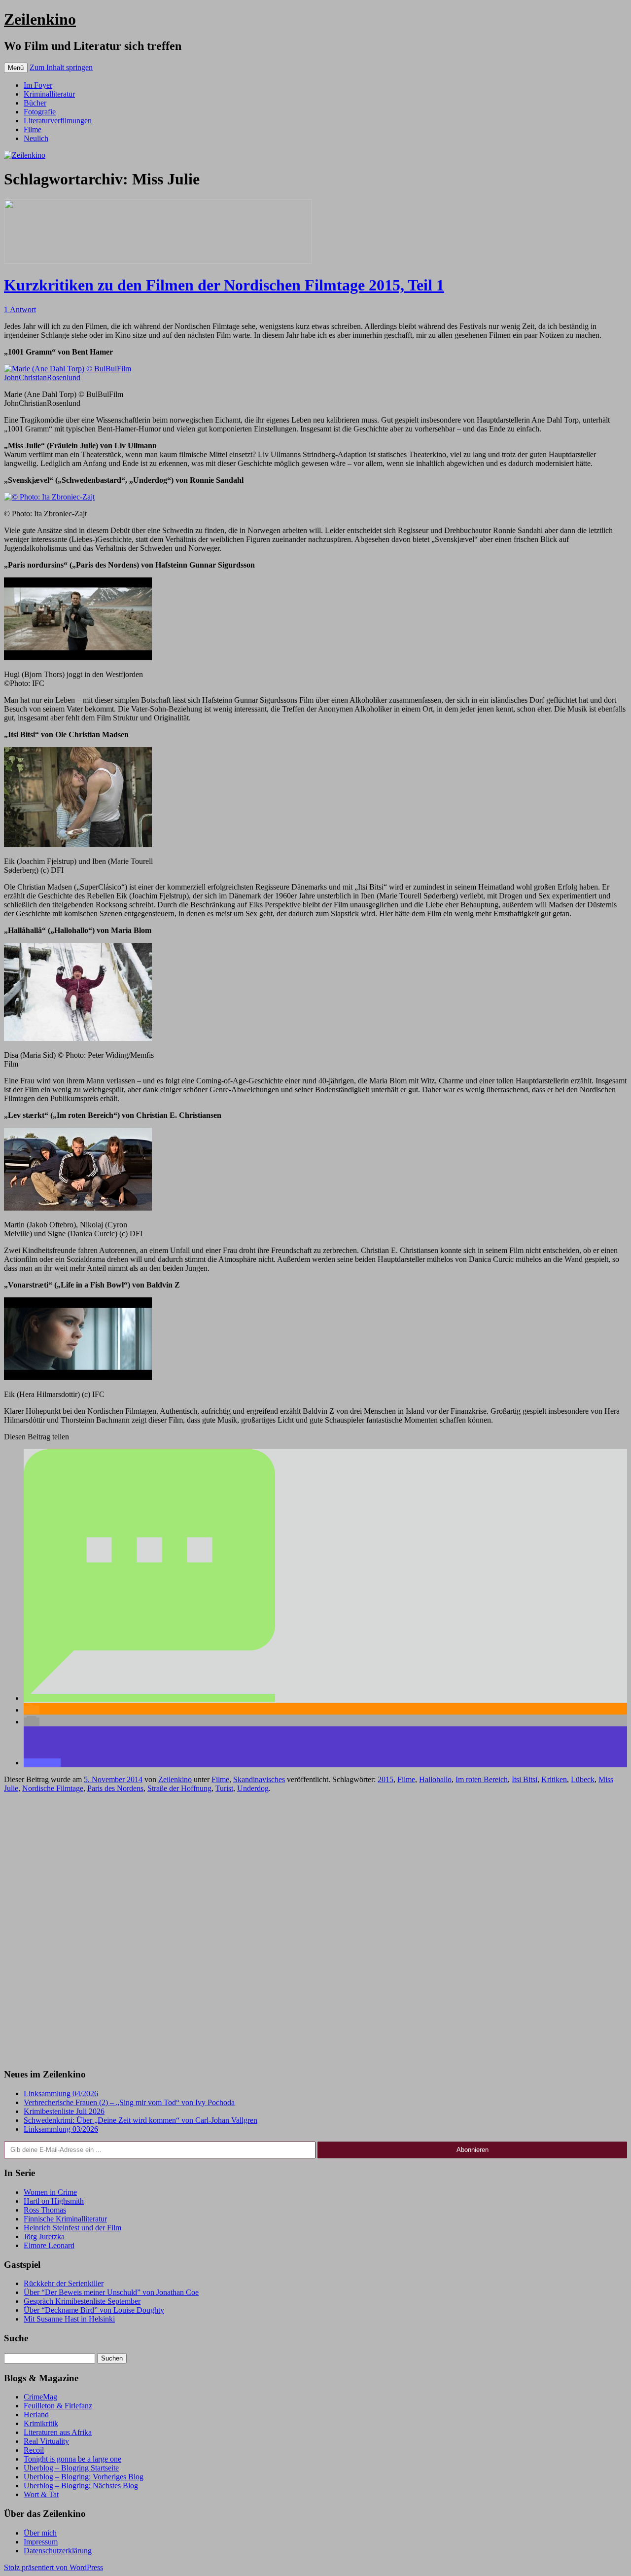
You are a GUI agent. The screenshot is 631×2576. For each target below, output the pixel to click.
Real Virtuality (46, 2441)
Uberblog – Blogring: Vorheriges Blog (84, 2477)
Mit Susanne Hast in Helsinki (69, 2319)
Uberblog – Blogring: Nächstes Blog (81, 2486)
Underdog (253, 1788)
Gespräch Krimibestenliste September (82, 2301)
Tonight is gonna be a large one (72, 2459)
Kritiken (554, 1779)
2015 (386, 1779)
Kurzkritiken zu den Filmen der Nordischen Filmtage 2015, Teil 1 (224, 285)
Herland (36, 2415)
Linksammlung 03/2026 (61, 2129)
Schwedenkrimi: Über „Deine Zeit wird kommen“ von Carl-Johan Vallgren (140, 2120)
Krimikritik (41, 2423)
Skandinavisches (259, 1779)
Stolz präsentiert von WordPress (53, 2567)
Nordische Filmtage (53, 1788)
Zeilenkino (40, 19)
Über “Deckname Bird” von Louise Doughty (94, 2310)
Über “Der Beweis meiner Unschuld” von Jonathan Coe (111, 2292)
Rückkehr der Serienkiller (64, 2283)
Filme (33, 129)
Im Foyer (38, 85)
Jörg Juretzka (44, 2236)
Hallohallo (435, 1779)
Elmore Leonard (49, 2245)
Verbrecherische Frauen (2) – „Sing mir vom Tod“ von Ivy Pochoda (129, 2102)
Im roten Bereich (482, 1779)
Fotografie (40, 112)
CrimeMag (40, 2397)
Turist (224, 1788)
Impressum (41, 2542)
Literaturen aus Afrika (58, 2432)
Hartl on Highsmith (54, 2201)
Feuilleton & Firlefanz (58, 2406)
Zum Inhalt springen (61, 67)
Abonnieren (473, 2150)
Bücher (35, 103)
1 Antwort (20, 309)
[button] (149, 1698)
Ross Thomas (45, 2210)
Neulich (36, 138)
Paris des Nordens (115, 1788)
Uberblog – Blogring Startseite (71, 2468)
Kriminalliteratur (49, 94)
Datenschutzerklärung (58, 2551)
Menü (16, 68)
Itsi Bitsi (525, 1779)
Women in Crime (50, 2192)
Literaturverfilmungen (58, 121)
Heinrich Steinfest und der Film (72, 2228)
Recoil (34, 2450)
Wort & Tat (41, 2494)
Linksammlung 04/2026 (61, 2093)
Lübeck (583, 1779)
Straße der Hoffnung (179, 1788)
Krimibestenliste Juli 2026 (64, 2111)
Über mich (40, 2533)
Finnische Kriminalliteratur (65, 2219)
